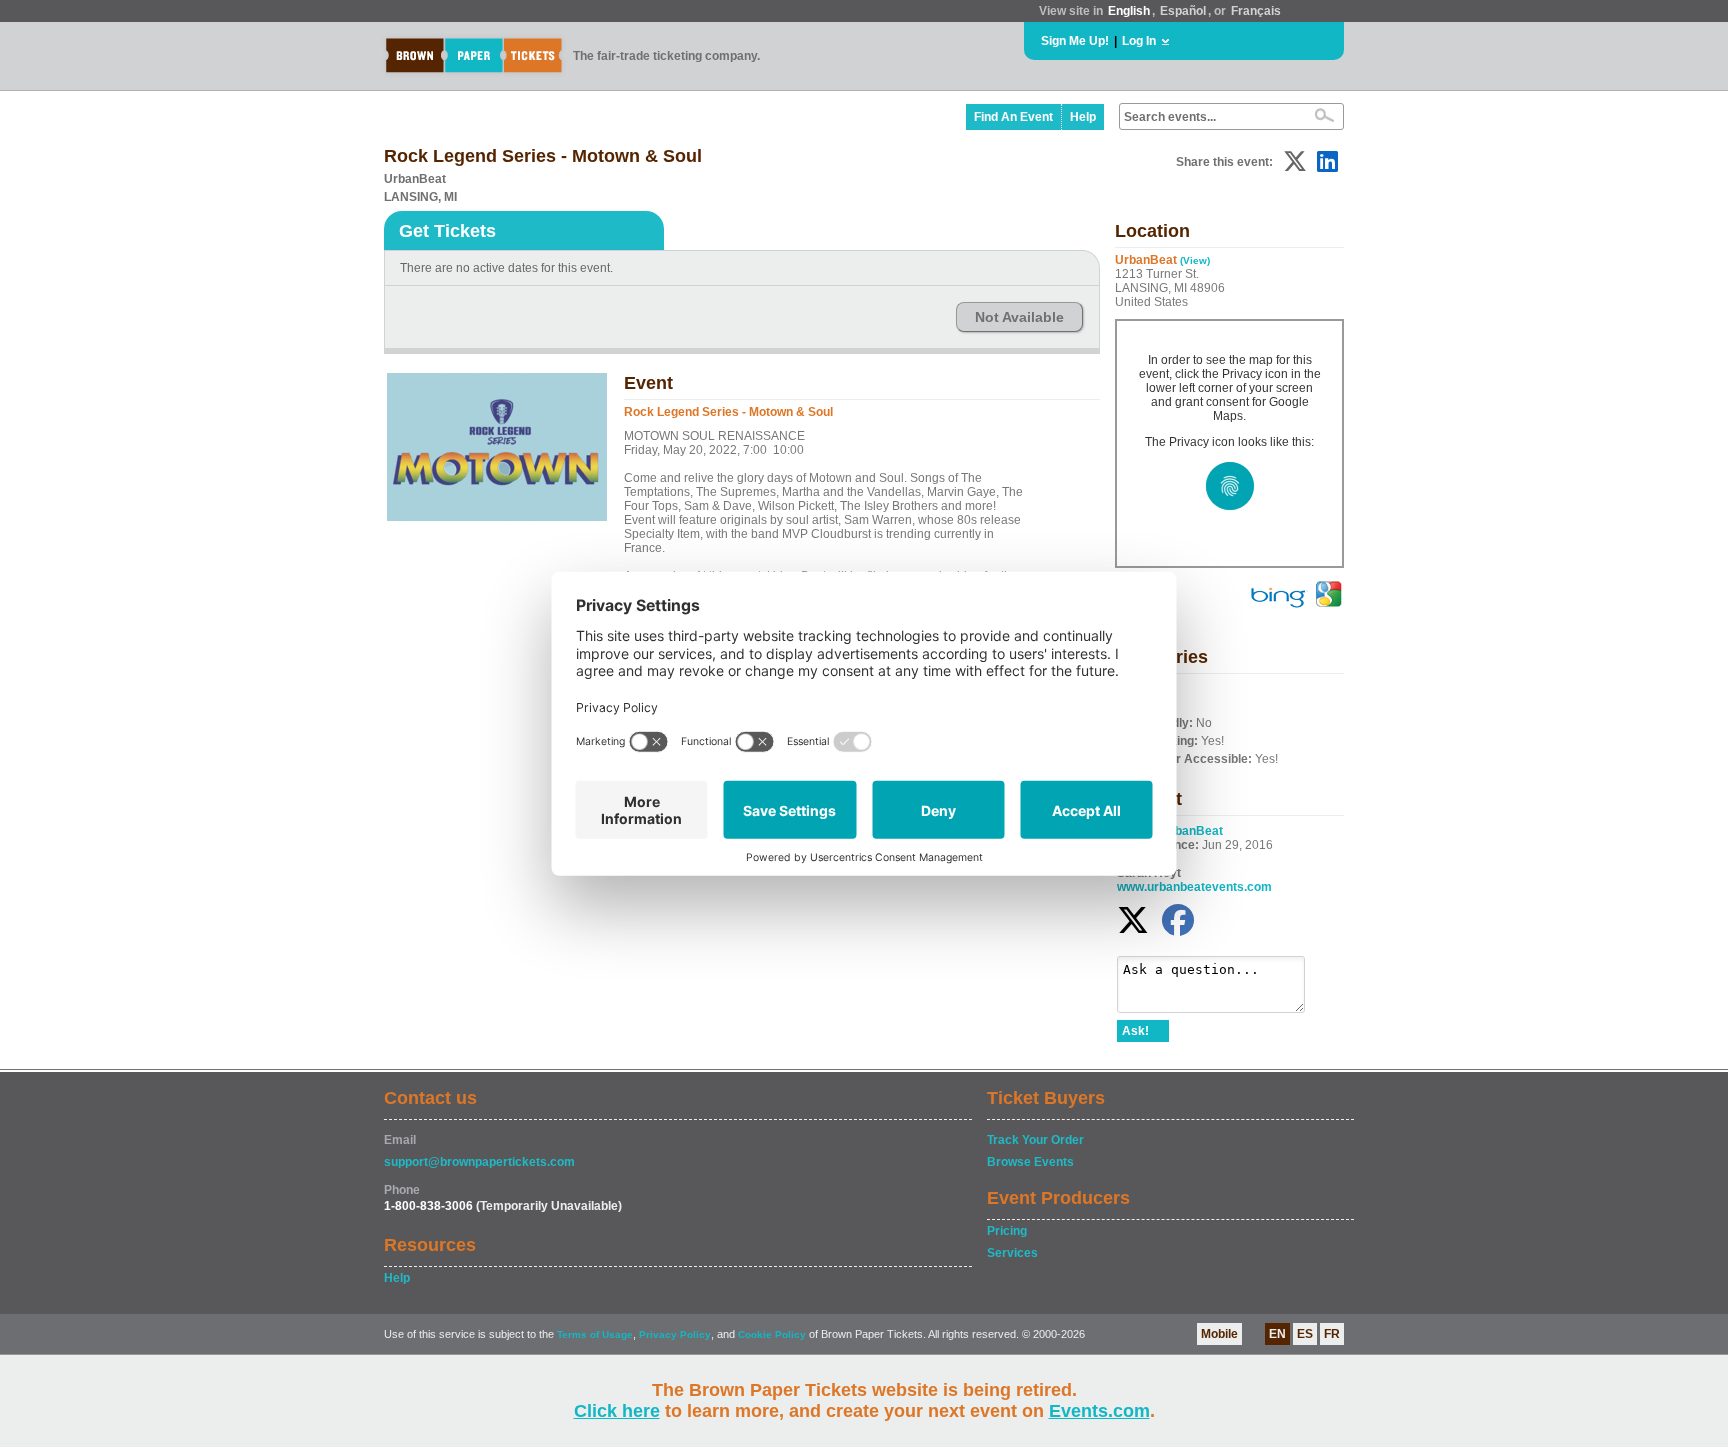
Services (1012, 1253)
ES (1305, 1334)
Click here (617, 1411)
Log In (1139, 41)
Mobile (1219, 1334)
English (1129, 11)
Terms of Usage (595, 1334)
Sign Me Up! (1075, 41)
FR (1332, 1334)
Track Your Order (1035, 1140)
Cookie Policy (772, 1334)
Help (1083, 117)
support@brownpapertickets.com (479, 1162)
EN (1277, 1334)
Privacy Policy (675, 1334)
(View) (1195, 260)
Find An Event (1013, 117)
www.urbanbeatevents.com (1194, 887)
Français (1256, 11)
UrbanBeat (1192, 831)
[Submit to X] (1295, 161)
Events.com (1099, 1411)
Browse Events (1030, 1162)
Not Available (1019, 317)
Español (1183, 11)
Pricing (1007, 1231)
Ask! (1135, 1031)
